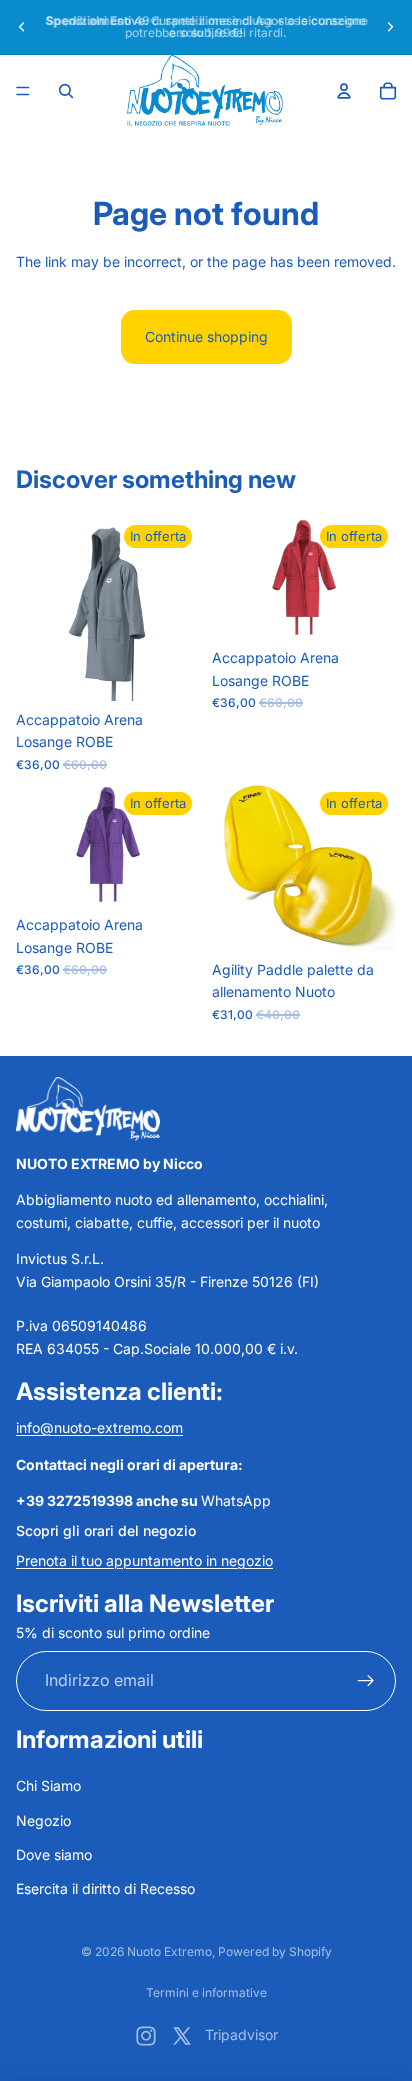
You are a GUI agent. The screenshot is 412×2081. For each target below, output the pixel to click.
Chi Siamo (48, 1785)
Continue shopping (206, 336)
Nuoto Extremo (169, 1951)
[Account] (344, 91)
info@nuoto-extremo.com (99, 1427)
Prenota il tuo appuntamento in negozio (144, 1560)
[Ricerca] (66, 91)
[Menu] (23, 91)
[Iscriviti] (366, 1681)
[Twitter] (182, 2036)
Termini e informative (206, 1992)
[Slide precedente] (22, 27)
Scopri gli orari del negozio (106, 1529)
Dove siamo (54, 1854)
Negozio (43, 1819)
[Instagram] (146, 2036)
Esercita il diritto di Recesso (105, 1888)
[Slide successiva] (390, 27)
